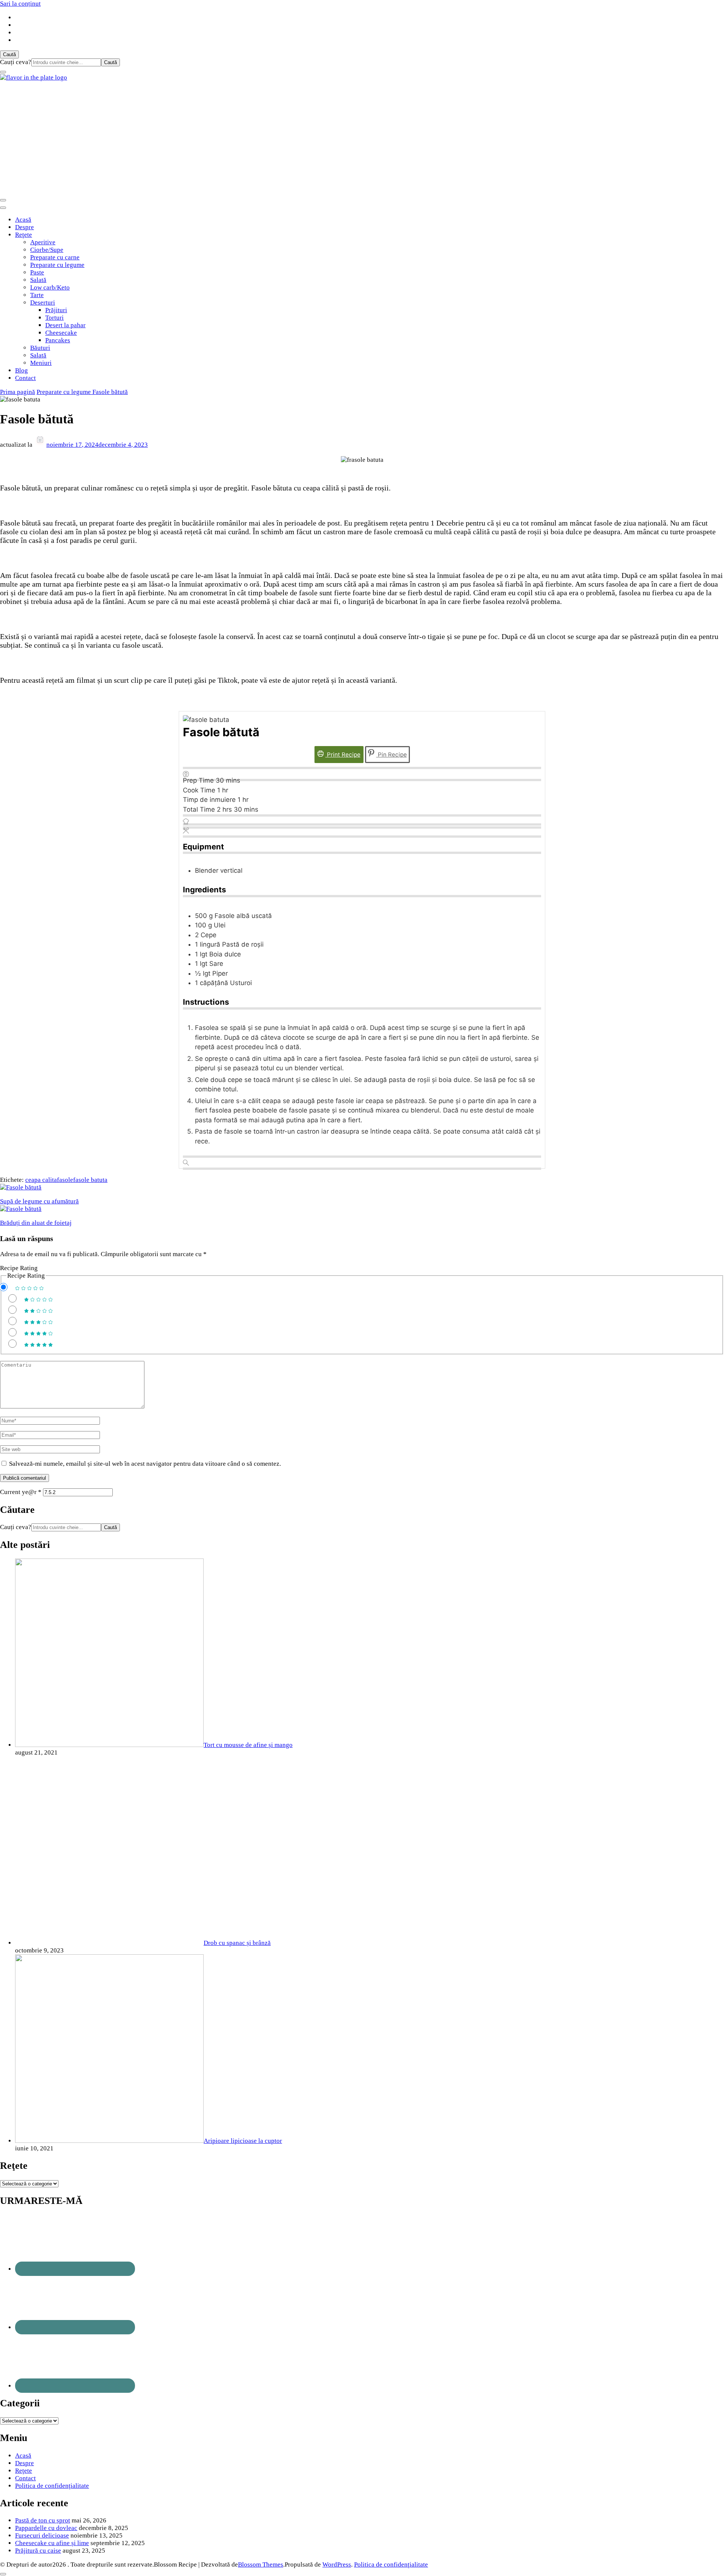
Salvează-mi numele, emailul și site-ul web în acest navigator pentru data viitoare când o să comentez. (145, 1464)
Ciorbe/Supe (47, 250)
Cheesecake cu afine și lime (52, 2543)
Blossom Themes (261, 2565)
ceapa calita (41, 1180)
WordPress (337, 2565)
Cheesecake (61, 333)
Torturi (54, 318)
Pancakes (58, 340)
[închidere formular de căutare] (3, 72)
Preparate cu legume (57, 265)
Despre (25, 227)
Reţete (24, 235)
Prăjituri (56, 310)
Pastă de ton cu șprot (43, 2520)
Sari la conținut (20, 4)
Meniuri (41, 363)
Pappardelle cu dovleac (46, 2528)
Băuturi (40, 348)
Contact (25, 378)
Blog (21, 370)
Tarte (37, 295)
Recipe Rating (19, 1268)
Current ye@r (21, 1492)
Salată (38, 280)
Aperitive (43, 242)
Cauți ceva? (16, 62)
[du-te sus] (3, 2574)
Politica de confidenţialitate (52, 2486)
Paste (37, 272)
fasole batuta (90, 1180)
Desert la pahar (65, 325)
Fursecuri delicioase (42, 2535)
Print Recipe (343, 755)
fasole (65, 1180)
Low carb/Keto (50, 287)
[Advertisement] (362, 138)
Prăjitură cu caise (38, 2551)
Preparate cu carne (55, 257)
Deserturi (43, 303)
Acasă (23, 220)
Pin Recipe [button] (392, 755)
